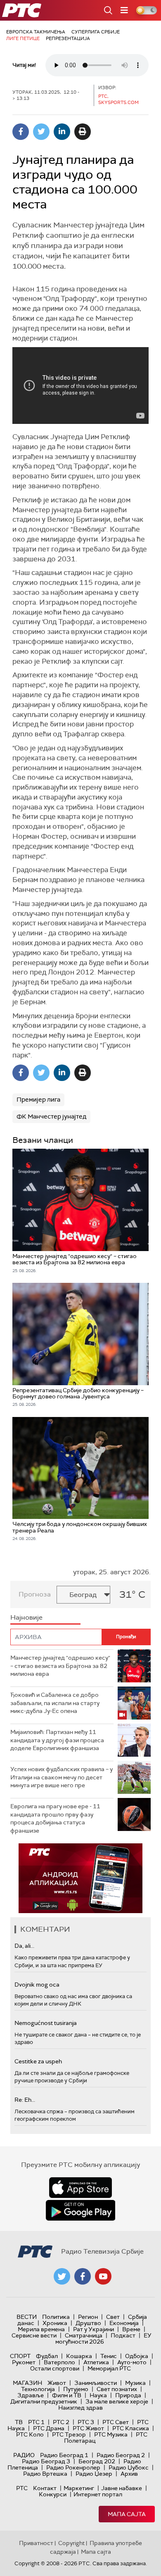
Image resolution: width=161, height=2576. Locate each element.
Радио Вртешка (45, 2474)
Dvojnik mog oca (37, 1985)
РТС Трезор (69, 2434)
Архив (129, 2474)
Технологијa (38, 2389)
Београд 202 (97, 2461)
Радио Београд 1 (64, 2455)
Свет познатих (117, 2389)
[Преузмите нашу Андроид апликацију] (80, 2210)
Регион (88, 2317)
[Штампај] (83, 132)
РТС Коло (30, 2434)
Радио (24, 2455)
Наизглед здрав (80, 2408)
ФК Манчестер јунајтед (51, 1117)
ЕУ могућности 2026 (104, 2338)
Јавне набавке (122, 2488)
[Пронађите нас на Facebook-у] (83, 2276)
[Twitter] (41, 132)
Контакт (45, 2488)
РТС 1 (36, 2422)
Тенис (109, 2356)
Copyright (71, 2543)
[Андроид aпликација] (80, 1878)
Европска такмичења (36, 32)
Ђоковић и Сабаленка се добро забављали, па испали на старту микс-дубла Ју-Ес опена (55, 1703)
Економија (124, 2323)
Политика (56, 2317)
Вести (27, 2317)
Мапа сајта (127, 2514)
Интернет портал (98, 2494)
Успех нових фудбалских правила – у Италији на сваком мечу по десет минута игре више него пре (62, 1777)
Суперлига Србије (96, 32)
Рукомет (24, 2362)
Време (131, 2329)
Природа (128, 2395)
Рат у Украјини (94, 2329)
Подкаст (123, 2335)
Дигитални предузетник (44, 2401)
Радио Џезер (94, 2474)
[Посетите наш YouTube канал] (103, 2276)
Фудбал (47, 2356)
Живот (57, 2383)
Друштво (88, 2323)
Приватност (36, 2543)
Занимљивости (96, 2383)
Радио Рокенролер (73, 2467)
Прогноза (35, 1594)
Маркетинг (79, 2488)
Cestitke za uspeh (38, 2061)
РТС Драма (49, 2428)
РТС (22, 2488)
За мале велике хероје (117, 2401)
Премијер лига (38, 1100)
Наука (98, 2395)
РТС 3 (86, 2422)
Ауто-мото (132, 2362)
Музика (135, 2383)
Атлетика (96, 2362)
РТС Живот (88, 2428)
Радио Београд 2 (121, 2455)
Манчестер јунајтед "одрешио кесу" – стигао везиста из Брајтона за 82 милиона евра (60, 1666)
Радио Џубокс (129, 2467)
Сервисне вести (34, 2335)
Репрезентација (68, 38)
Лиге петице (23, 38)
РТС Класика (131, 2428)
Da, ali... (24, 1946)
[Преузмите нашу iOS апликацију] (80, 2188)
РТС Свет (116, 2422)
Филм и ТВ (67, 2395)
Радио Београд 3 (46, 2461)
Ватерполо (59, 2362)
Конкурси (53, 2494)
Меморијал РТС (109, 2368)
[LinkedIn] (62, 132)
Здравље (31, 2395)
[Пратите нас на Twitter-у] (62, 2276)
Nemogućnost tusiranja (46, 2023)
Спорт (20, 2356)
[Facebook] (21, 132)
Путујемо (76, 2389)
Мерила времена (41, 2329)
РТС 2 (61, 2422)
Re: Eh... (25, 2100)
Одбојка (137, 2356)
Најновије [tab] (26, 1617)
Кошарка (79, 2356)
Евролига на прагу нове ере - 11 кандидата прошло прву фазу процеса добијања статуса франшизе (55, 1818)
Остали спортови (55, 2368)
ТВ (19, 2422)
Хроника (55, 2323)
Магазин (27, 2383)
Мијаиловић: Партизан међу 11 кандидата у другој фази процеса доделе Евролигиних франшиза (57, 1740)
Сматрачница (84, 2335)
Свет (113, 2317)
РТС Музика (111, 2434)
